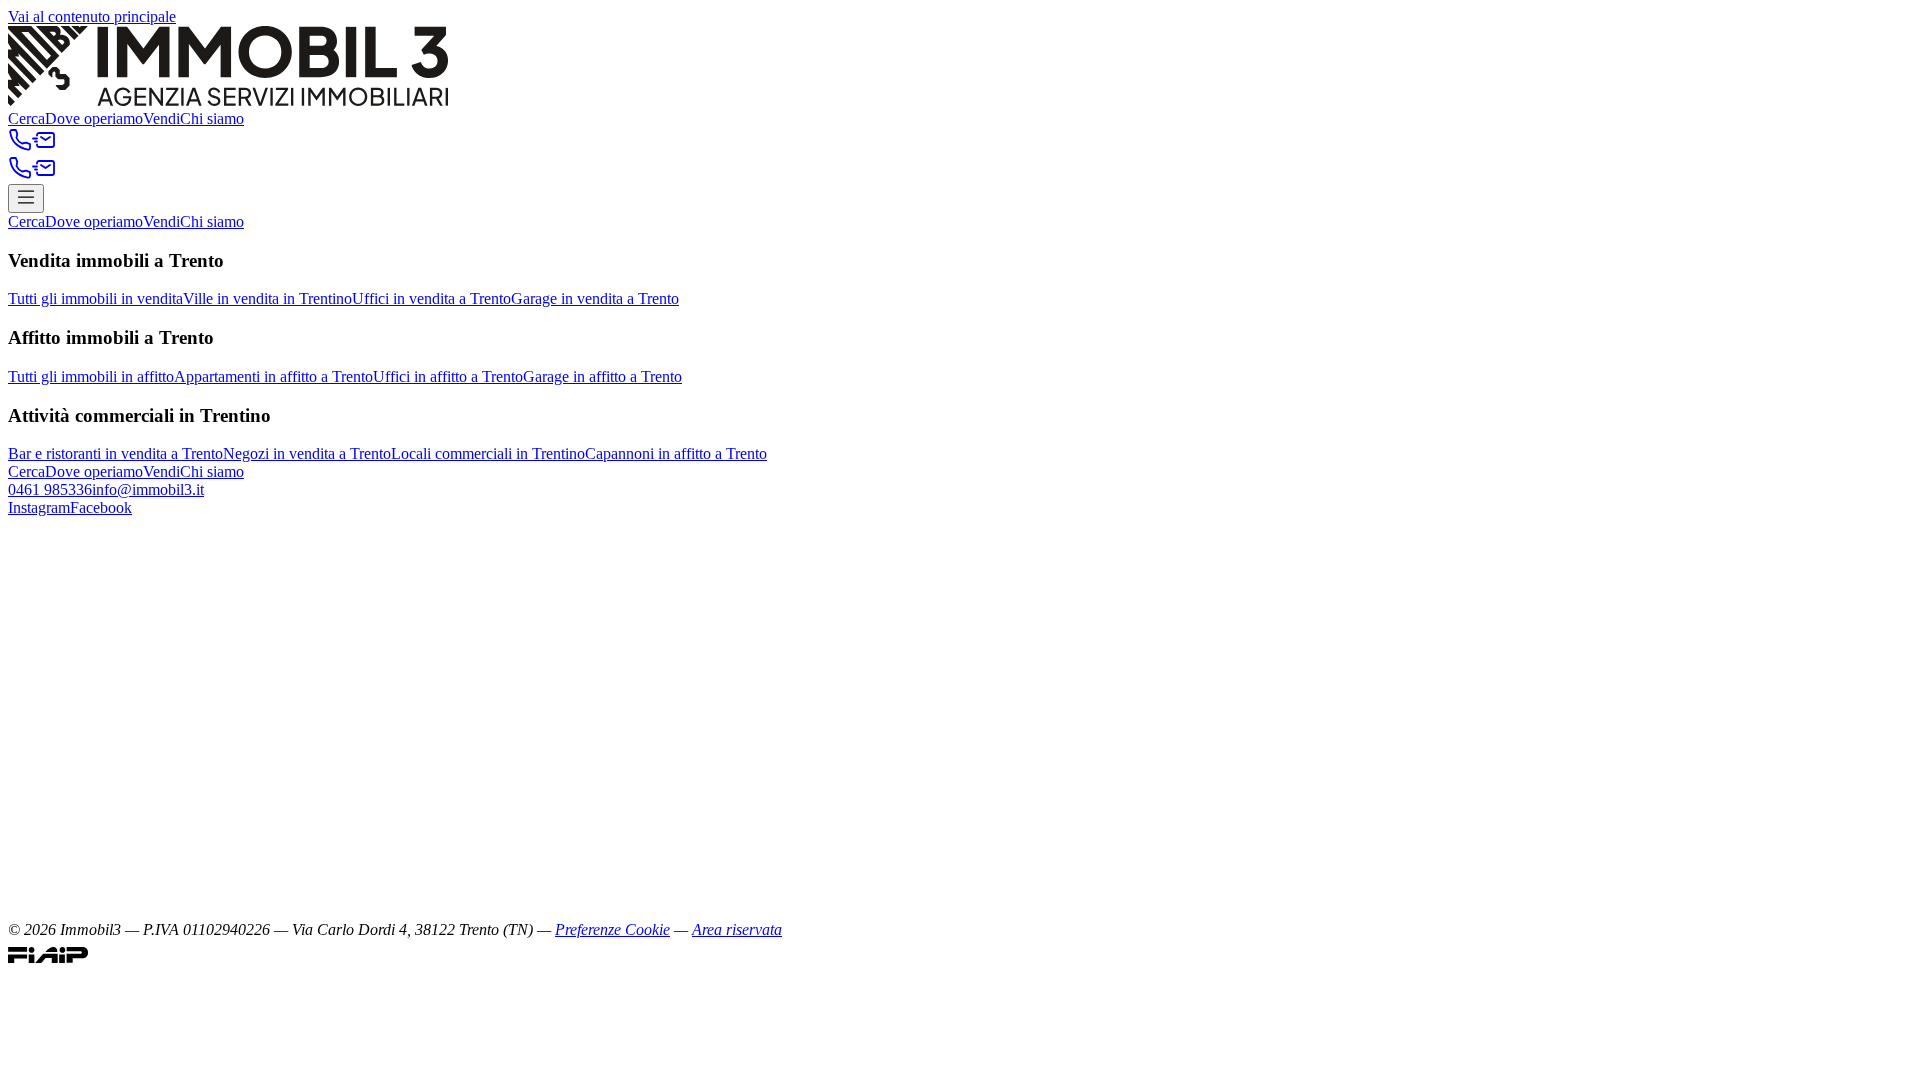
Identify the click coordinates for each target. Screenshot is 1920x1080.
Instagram (39, 507)
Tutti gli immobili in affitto (91, 376)
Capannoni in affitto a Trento (676, 453)
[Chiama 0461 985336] (20, 146)
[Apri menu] (26, 198)
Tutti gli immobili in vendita (95, 298)
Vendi (161, 118)
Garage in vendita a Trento (595, 298)
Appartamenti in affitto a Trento (273, 376)
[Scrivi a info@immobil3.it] (44, 146)
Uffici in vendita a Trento (431, 298)
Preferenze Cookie (612, 929)
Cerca (26, 118)
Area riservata (737, 929)
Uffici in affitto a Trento (448, 376)
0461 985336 (50, 489)
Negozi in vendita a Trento (307, 453)
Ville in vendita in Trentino (267, 298)
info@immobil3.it (148, 489)
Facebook (101, 507)
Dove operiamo (94, 118)
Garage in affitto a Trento (602, 376)
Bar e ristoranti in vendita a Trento (115, 453)
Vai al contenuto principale (92, 16)
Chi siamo (212, 118)
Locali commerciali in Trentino (488, 453)
